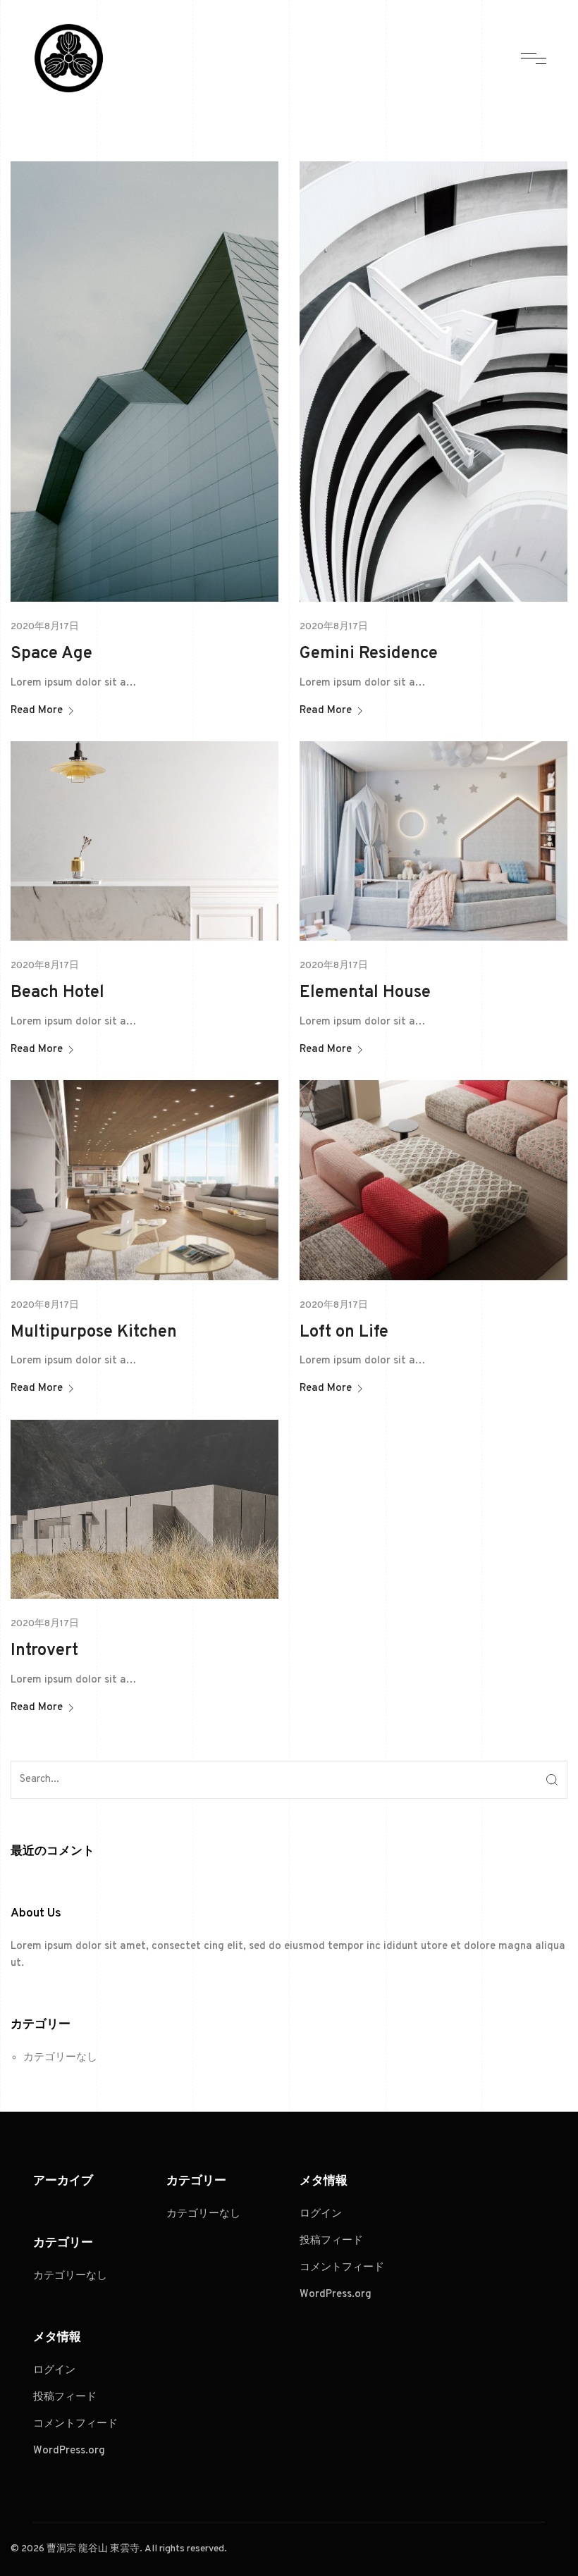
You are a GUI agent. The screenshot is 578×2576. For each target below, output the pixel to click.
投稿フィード (65, 2397)
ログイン (54, 2371)
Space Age (51, 654)
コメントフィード (75, 2424)
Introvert (44, 1651)
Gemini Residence (369, 654)
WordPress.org (69, 2451)
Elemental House (365, 993)
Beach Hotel (57, 993)
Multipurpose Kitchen (94, 1332)
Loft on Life (344, 1332)
